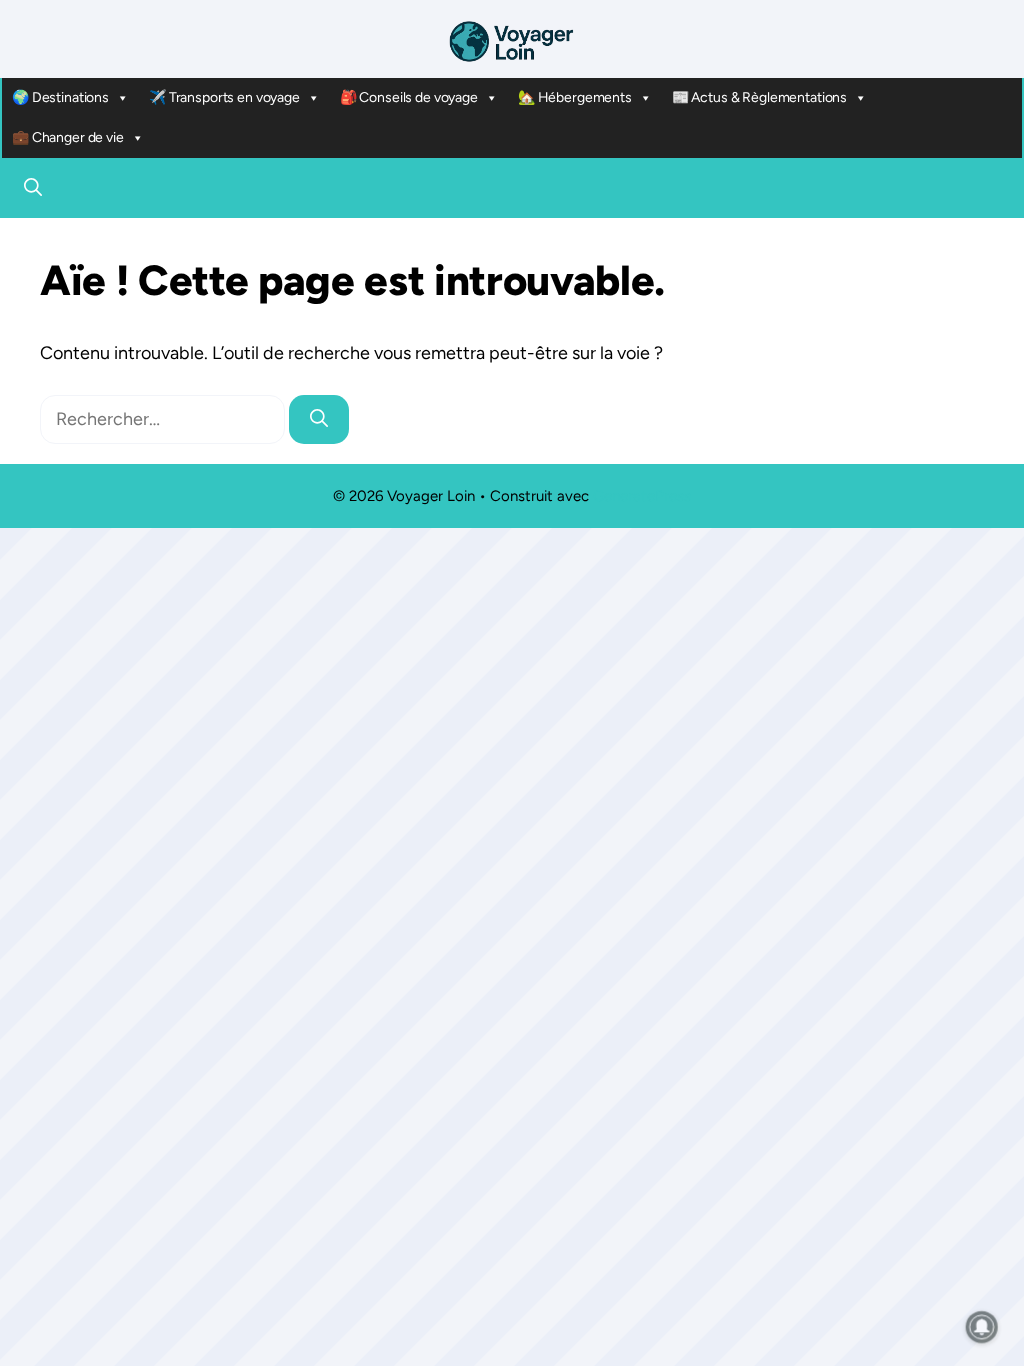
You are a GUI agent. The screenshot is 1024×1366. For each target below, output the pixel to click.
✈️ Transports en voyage (224, 97)
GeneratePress (642, 496)
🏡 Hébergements (575, 97)
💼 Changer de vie (68, 137)
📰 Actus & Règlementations (760, 97)
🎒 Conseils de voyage (409, 97)
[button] (33, 188)
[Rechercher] (319, 419)
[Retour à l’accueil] (512, 40)
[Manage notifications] (982, 1327)
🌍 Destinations (60, 97)
